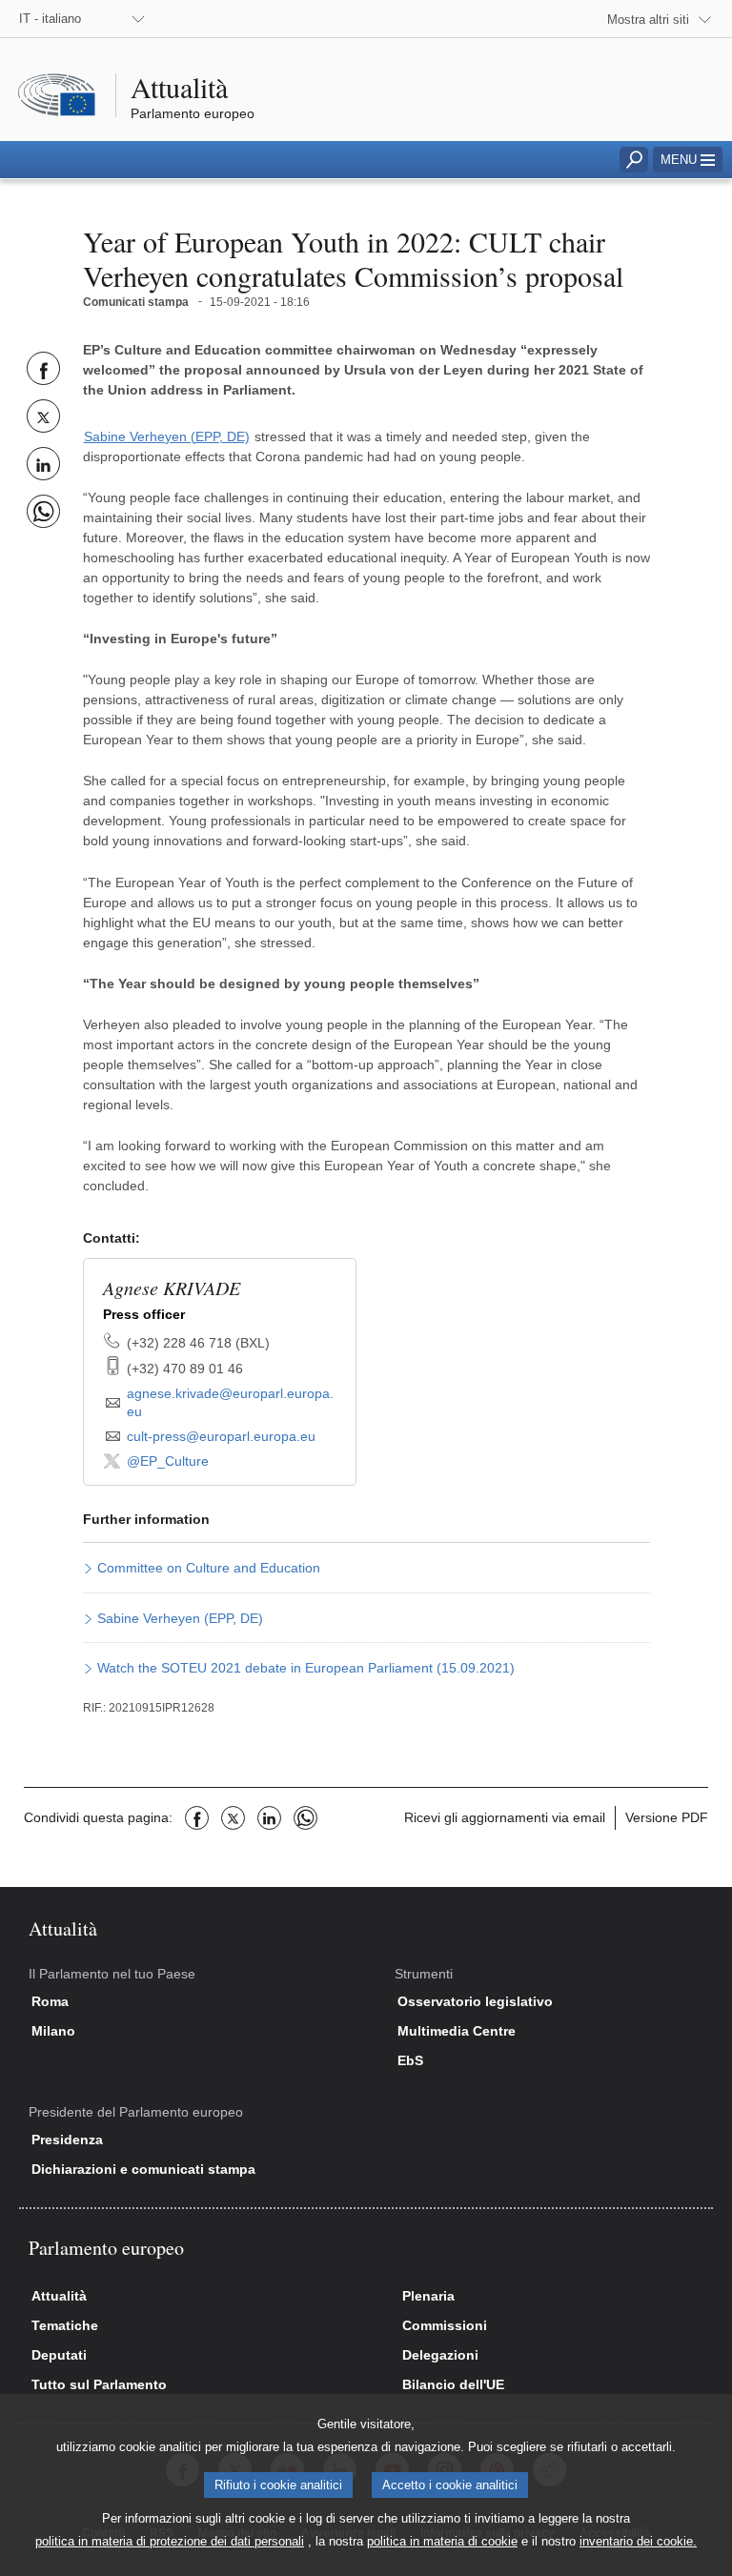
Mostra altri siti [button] (648, 20)
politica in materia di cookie (442, 2541)
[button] (688, 160)
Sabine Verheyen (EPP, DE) (167, 436)
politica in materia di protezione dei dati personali (170, 2541)
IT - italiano (50, 19)
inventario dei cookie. (638, 2541)
